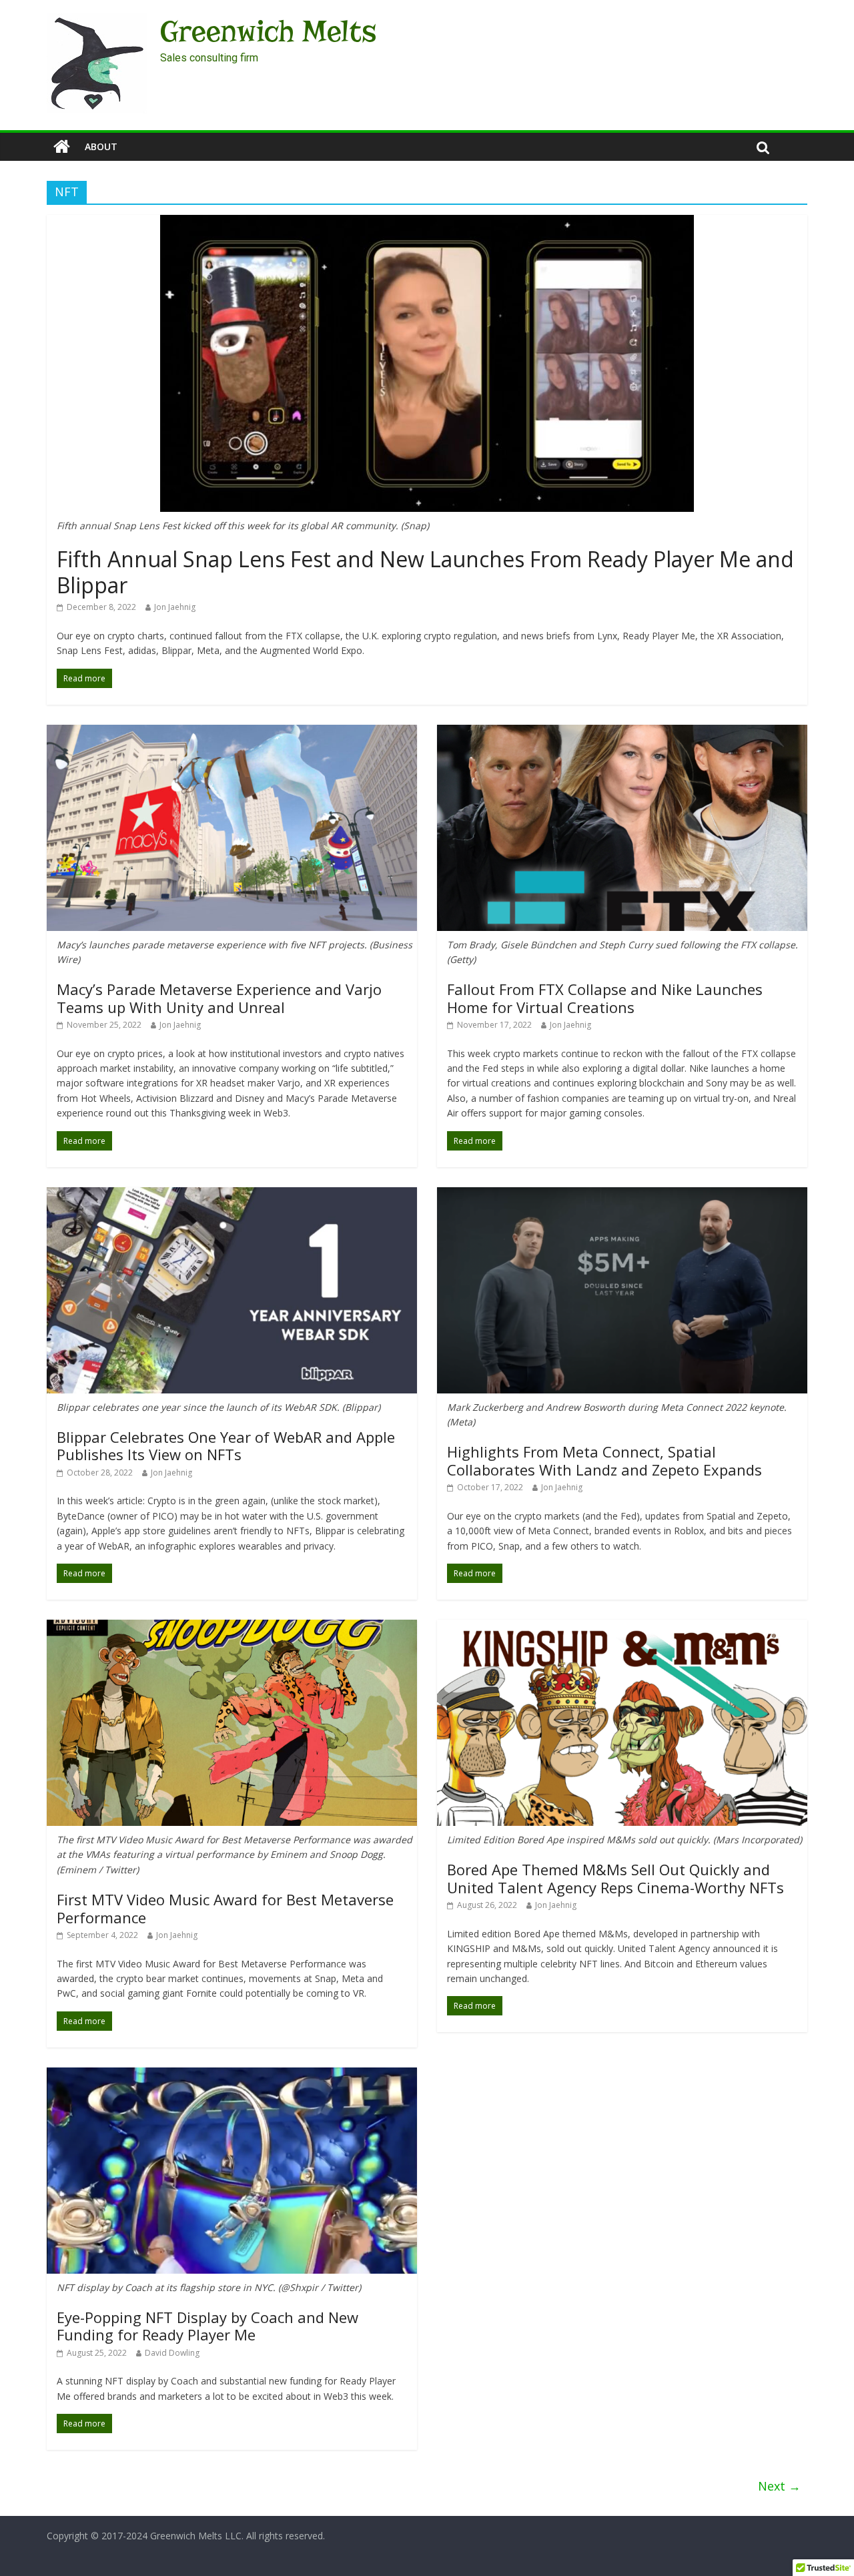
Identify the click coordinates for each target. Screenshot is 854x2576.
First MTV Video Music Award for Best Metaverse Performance (225, 1908)
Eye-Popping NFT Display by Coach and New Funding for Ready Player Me (207, 2326)
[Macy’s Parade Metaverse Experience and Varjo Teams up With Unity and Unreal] (232, 733)
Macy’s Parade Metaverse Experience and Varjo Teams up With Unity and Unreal (219, 998)
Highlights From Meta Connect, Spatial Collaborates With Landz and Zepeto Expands (604, 1460)
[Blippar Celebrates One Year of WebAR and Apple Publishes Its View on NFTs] (232, 1195)
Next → (779, 2486)
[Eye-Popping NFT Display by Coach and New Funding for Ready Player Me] (232, 2075)
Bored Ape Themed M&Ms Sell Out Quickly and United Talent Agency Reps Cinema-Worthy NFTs (615, 1878)
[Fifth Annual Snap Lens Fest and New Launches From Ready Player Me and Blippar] (427, 223)
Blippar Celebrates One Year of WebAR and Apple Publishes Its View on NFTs (226, 1445)
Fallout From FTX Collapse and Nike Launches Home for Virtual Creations (605, 998)
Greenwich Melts (268, 31)
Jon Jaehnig (175, 607)
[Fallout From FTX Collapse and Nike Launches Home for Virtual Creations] (622, 733)
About (101, 146)
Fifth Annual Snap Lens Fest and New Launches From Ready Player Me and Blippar (425, 572)
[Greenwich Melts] (62, 147)
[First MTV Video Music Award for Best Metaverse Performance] (232, 1628)
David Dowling (172, 2353)
